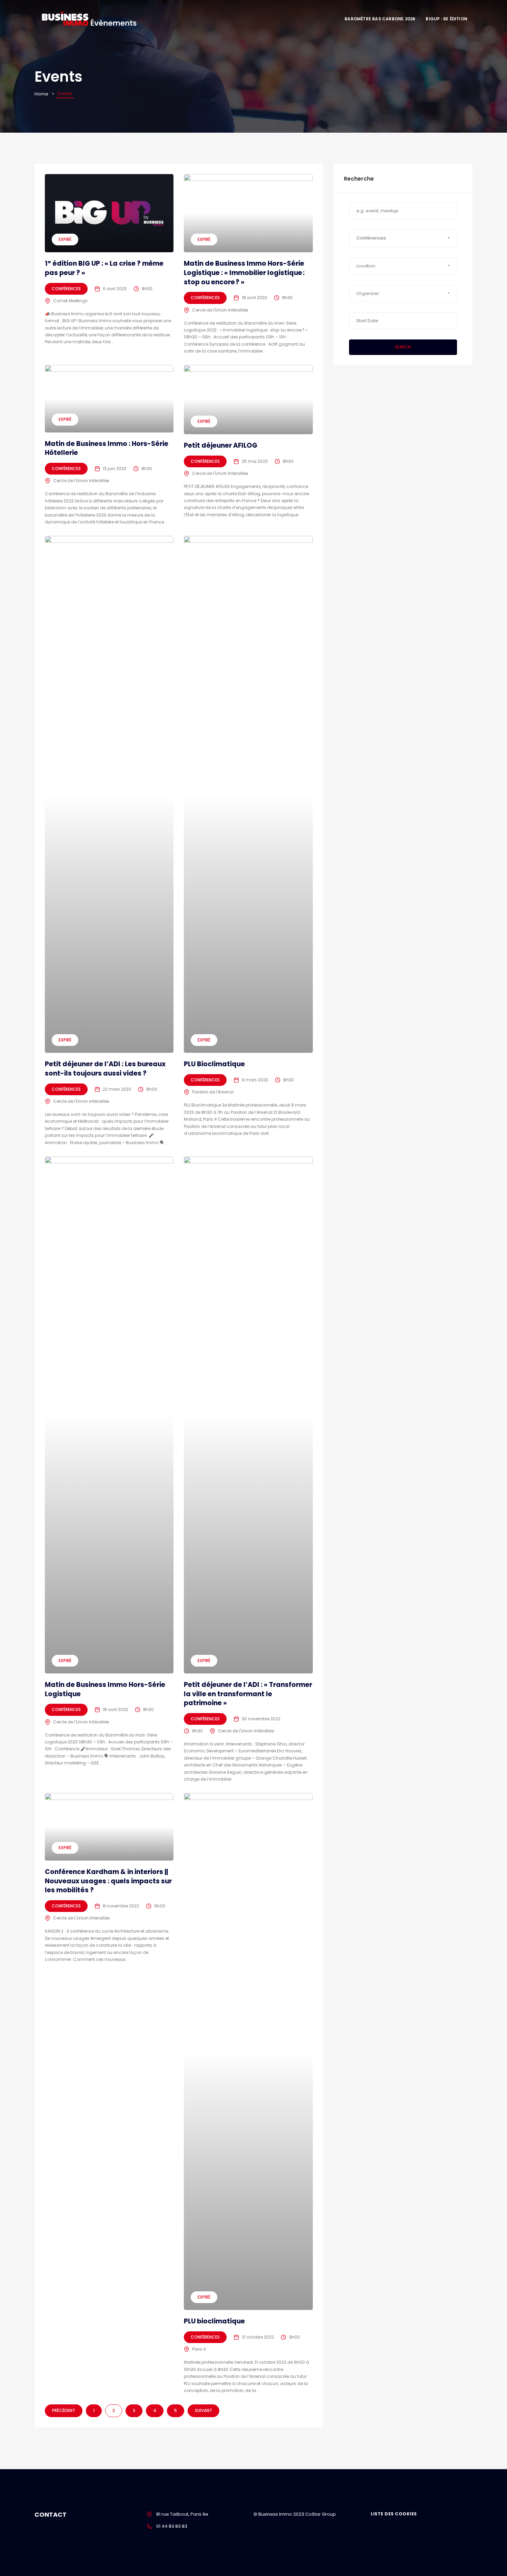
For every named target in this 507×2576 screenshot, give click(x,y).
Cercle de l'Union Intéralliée (220, 310)
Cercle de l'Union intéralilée (81, 1101)
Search (403, 347)
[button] (403, 238)
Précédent (64, 2410)
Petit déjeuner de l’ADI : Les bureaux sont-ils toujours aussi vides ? (105, 1069)
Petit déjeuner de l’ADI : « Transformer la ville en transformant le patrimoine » (248, 1694)
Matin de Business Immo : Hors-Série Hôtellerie (107, 448)
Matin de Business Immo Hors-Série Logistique (105, 1689)
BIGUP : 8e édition (446, 19)
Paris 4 (199, 2349)
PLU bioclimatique (214, 2321)
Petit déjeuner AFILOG (221, 445)
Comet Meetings (70, 301)
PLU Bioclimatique (214, 1064)
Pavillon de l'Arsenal (213, 1092)
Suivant (203, 2410)
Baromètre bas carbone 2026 (380, 19)
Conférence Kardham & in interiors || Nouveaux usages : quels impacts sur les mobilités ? (108, 1881)
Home (41, 94)
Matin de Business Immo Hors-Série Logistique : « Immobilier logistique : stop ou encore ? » (244, 273)
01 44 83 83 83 (172, 2526)
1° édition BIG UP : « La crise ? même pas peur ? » (104, 268)
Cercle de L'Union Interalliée (81, 1918)
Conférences (66, 289)
